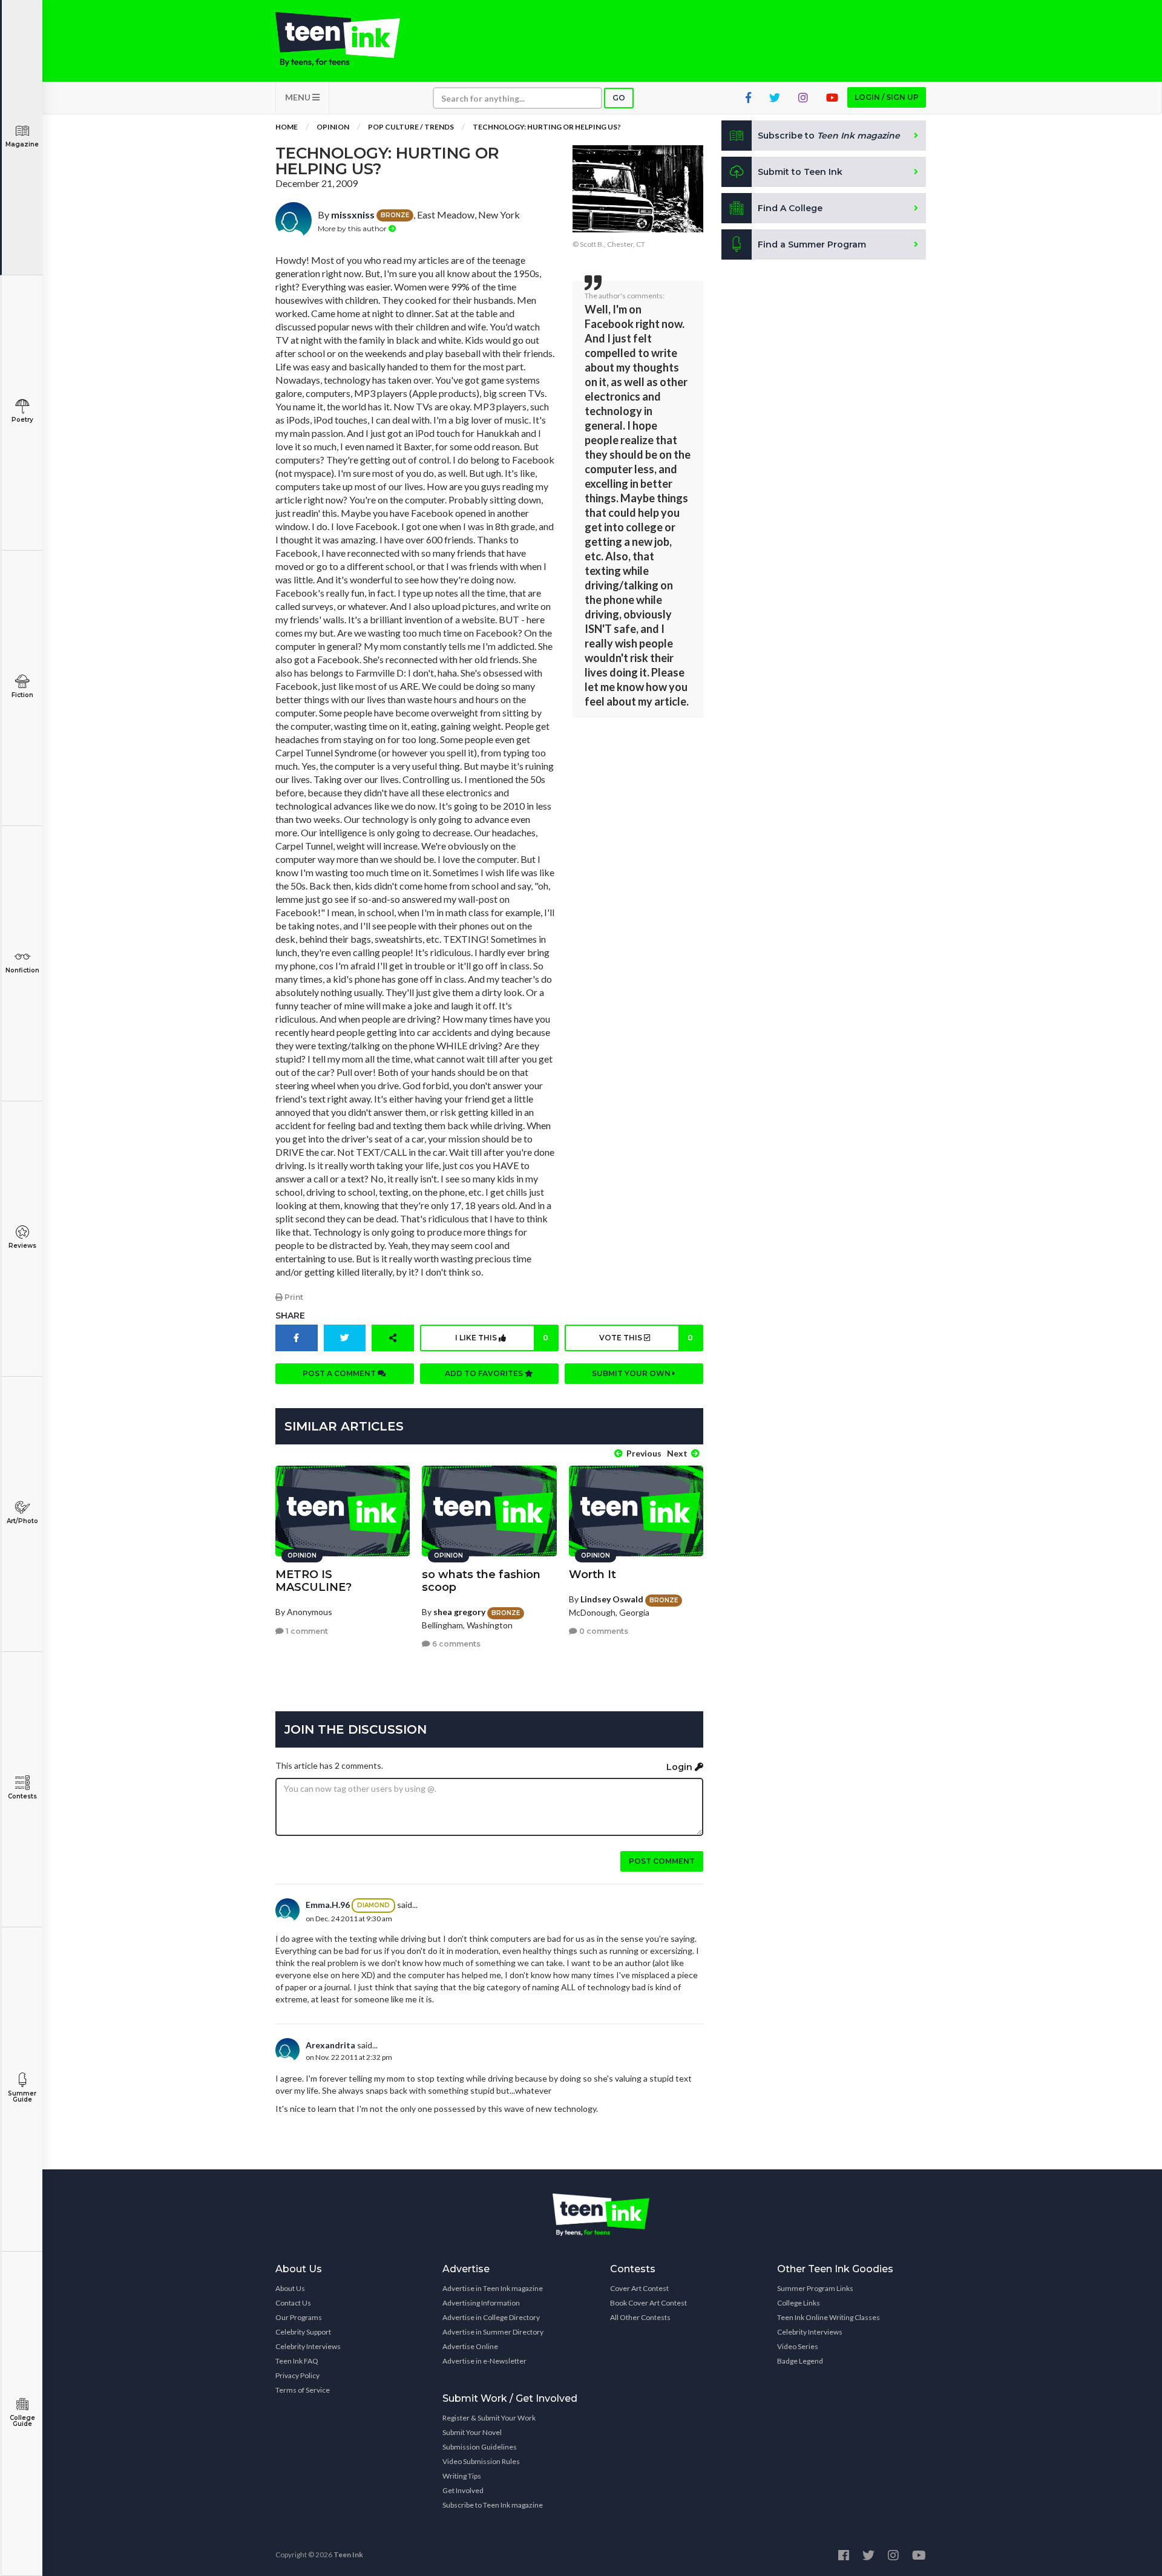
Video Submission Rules (481, 2461)
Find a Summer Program (812, 244)
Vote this (646, 1338)
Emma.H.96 (328, 1905)
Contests (22, 1796)
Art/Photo (22, 1521)
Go (619, 98)
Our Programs (299, 2317)
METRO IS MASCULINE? (313, 1581)
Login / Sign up (887, 97)
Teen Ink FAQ (297, 2361)
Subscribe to (829, 136)
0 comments (603, 1631)
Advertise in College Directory (491, 2317)
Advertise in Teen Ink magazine (493, 2288)
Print (293, 1297)
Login (681, 1767)
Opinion (333, 127)
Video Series (798, 2346)
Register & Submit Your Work (489, 2418)
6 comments (455, 1644)
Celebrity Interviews (308, 2346)
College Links (799, 2303)
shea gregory (459, 1612)
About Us (290, 2288)
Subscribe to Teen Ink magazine (493, 2505)
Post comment (662, 1861)
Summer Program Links (815, 2288)
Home (287, 127)
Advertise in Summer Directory (493, 2332)
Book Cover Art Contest (648, 2303)
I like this (502, 1338)
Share (290, 1316)
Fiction (22, 695)
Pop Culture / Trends (411, 127)
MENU (299, 97)
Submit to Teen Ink (800, 172)
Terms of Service (303, 2390)
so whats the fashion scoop (481, 1581)
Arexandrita (330, 2045)
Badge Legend (800, 2361)
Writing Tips (462, 2476)
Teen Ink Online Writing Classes (829, 2317)
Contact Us (293, 2303)
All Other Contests (640, 2317)
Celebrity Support (303, 2332)
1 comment (306, 1631)
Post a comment (340, 1373)
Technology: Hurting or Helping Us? (547, 127)
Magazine (22, 144)
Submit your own (632, 1373)
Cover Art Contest (639, 2288)
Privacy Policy (297, 2375)
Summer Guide (22, 2096)
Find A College (790, 208)
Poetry (22, 420)
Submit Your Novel (472, 2432)
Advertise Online (470, 2346)
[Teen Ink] (350, 39)
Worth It (592, 1575)
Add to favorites (485, 1373)
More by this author (353, 228)
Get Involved (463, 2490)
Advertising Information (481, 2303)
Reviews (22, 1246)
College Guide (22, 2421)
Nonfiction (22, 970)
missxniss (353, 215)
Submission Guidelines (480, 2447)
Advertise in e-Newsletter (484, 2361)
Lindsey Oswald (612, 1599)
